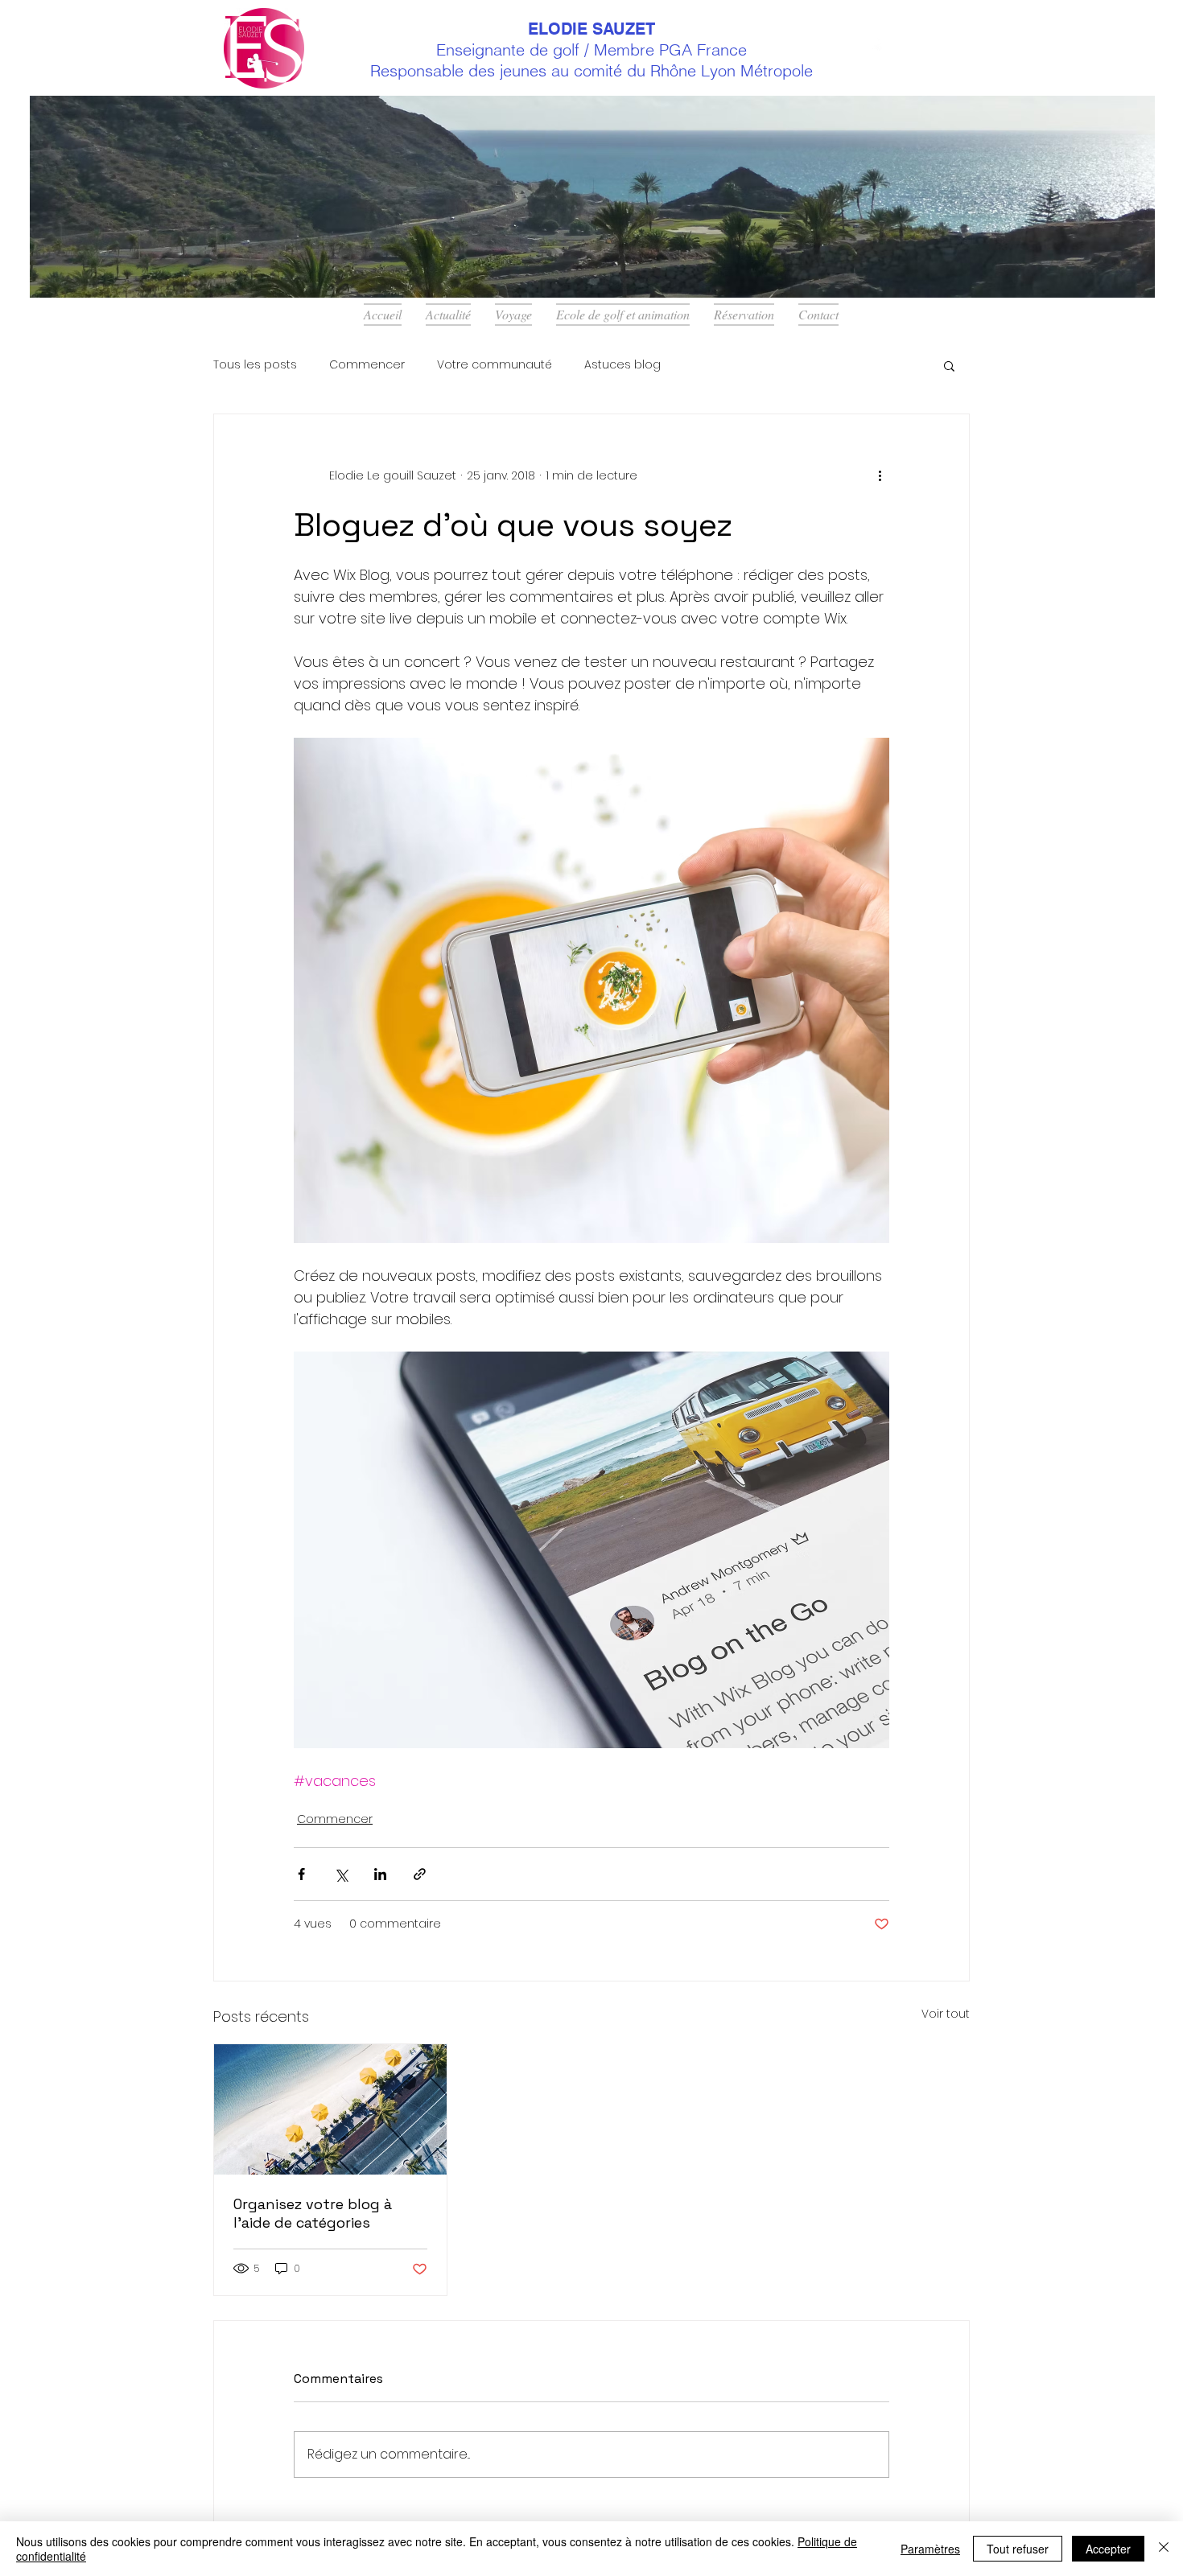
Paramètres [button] (930, 2549)
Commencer (367, 365)
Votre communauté (495, 365)
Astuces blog (622, 365)
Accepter (1108, 2549)
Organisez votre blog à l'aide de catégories (313, 2213)
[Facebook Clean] (880, 48)
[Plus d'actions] (880, 475)
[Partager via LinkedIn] (380, 1874)
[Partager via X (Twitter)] (341, 1874)
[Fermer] (1164, 2549)
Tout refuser (1018, 2549)
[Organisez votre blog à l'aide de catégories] (330, 2109)
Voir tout (946, 2014)
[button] (949, 365)
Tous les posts (255, 365)
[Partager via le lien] (420, 1874)
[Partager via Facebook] (301, 1874)
